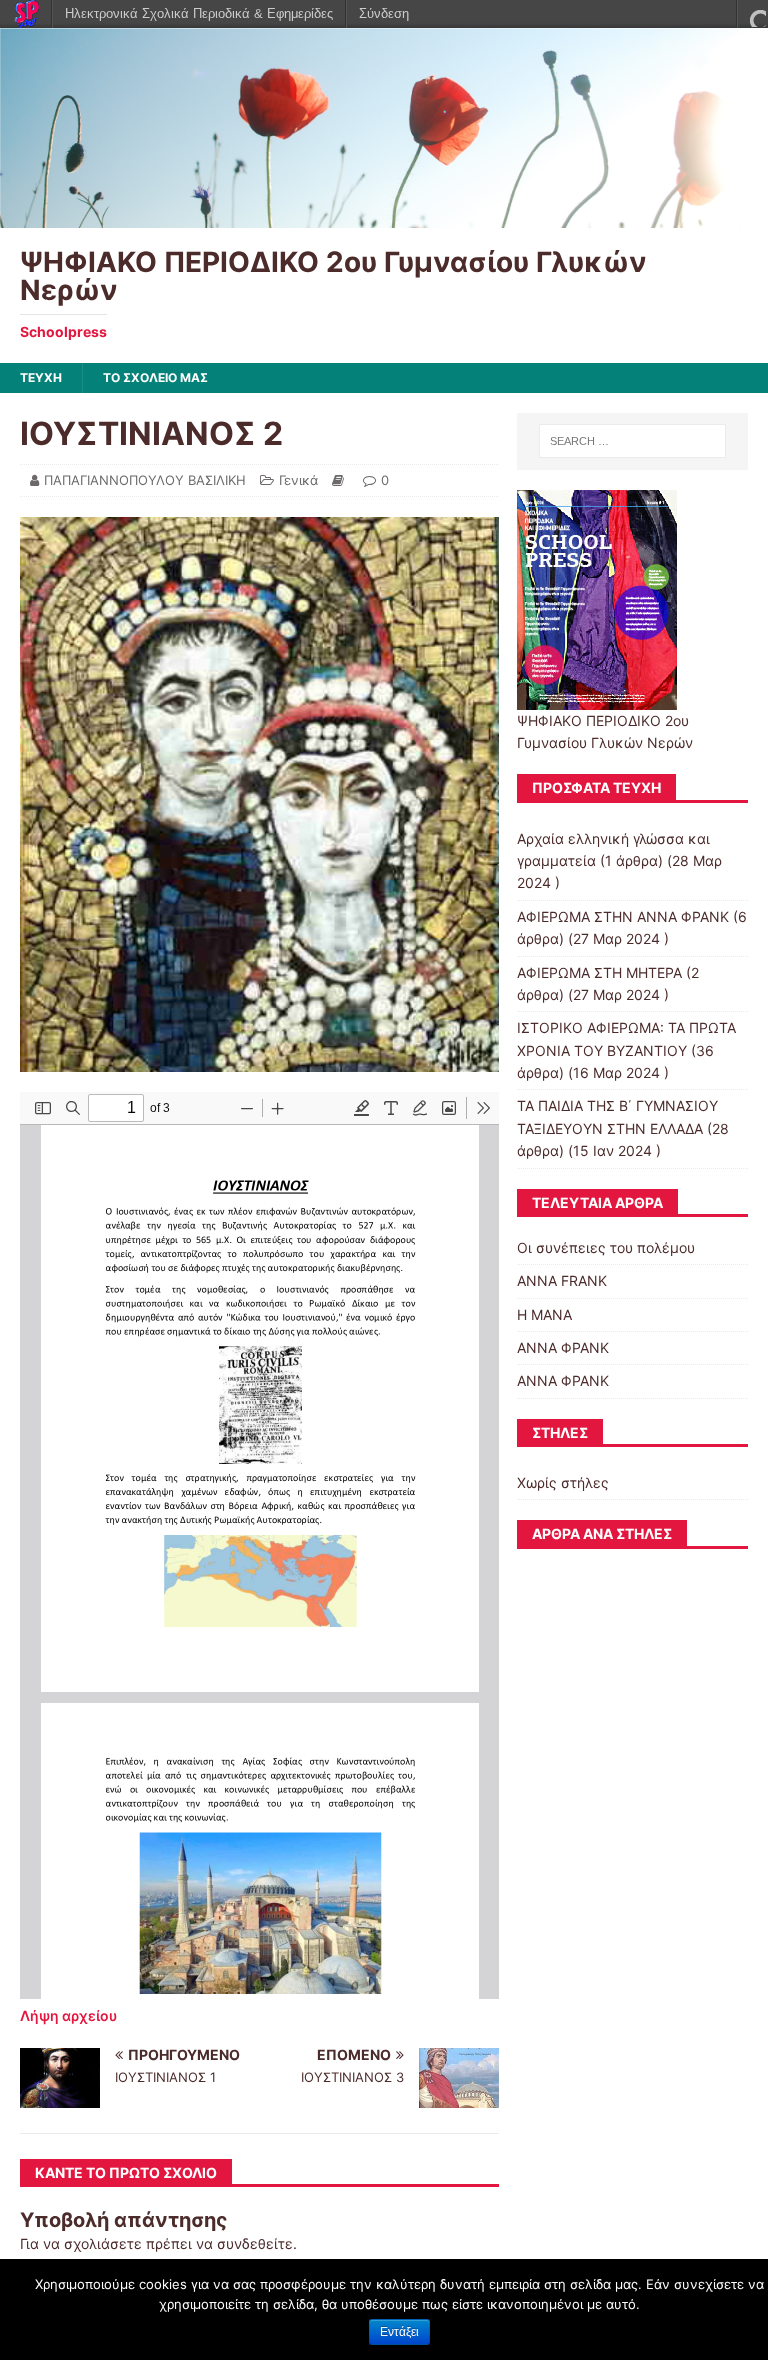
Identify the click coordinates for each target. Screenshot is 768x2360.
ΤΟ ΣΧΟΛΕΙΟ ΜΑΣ (155, 377)
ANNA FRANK (562, 1280)
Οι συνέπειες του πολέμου (606, 1247)
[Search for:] (632, 441)
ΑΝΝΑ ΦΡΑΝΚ (563, 1347)
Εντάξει (399, 2332)
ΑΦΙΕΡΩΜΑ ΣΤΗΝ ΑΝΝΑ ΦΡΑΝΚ (623, 916)
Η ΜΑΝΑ (544, 1314)
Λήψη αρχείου (68, 2015)
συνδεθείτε (255, 2243)
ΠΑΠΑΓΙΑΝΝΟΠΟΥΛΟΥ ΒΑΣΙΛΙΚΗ (145, 480)
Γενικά (298, 480)
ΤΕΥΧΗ (41, 377)
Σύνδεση (384, 13)
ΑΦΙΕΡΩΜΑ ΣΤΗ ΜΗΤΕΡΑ (599, 972)
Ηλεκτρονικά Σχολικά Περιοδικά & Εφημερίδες (199, 13)
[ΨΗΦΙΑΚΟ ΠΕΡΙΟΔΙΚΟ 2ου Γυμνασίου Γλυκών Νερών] (384, 216)
